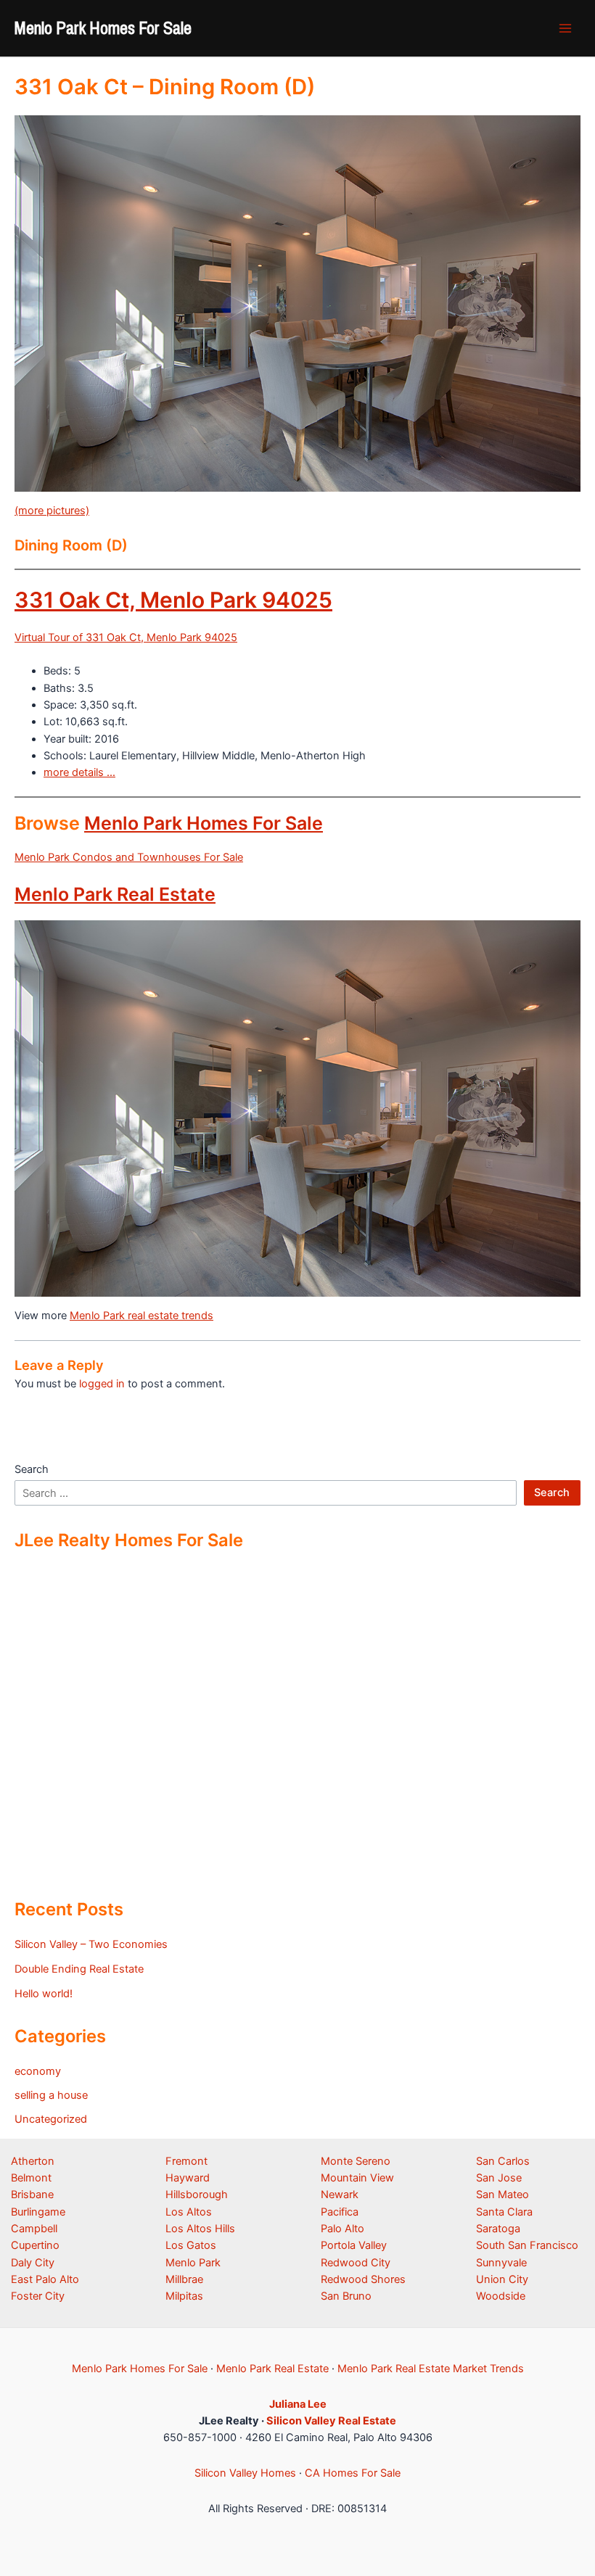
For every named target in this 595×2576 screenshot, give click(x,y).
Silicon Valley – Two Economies (91, 1944)
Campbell (34, 2229)
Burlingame (38, 2212)
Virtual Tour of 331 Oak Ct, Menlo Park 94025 (126, 637)
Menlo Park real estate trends (141, 1316)
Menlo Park (193, 2263)
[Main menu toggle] (565, 28)
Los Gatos (191, 2245)
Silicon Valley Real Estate (331, 2421)
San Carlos (503, 2161)
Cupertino (35, 2245)
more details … (79, 772)
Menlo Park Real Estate (115, 894)
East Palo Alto (45, 2279)
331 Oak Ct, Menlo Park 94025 (173, 600)
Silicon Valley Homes (245, 2473)
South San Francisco (527, 2245)
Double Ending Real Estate (79, 1969)
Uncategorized (51, 2119)
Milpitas (184, 2296)
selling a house (51, 2095)
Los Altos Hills (200, 2229)
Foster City (38, 2296)
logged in (102, 1384)
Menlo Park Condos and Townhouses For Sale (129, 857)
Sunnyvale (501, 2263)
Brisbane (32, 2195)
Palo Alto (342, 2229)
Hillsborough (197, 2195)
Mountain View (357, 2178)
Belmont (31, 2178)
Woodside (501, 2296)
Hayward (188, 2178)
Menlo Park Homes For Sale (103, 28)
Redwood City (356, 2263)
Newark (340, 2195)
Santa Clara (504, 2212)
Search (32, 1469)
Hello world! (44, 1994)
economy (38, 2071)
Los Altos (189, 2212)
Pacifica (340, 2212)
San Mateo (502, 2195)
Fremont (186, 2161)
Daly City (33, 2263)
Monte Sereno (356, 2161)
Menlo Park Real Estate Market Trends (431, 2369)
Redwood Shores (363, 2279)
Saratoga (498, 2229)
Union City (502, 2279)
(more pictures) (52, 511)
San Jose (499, 2178)
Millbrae (184, 2279)
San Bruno (346, 2296)
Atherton (33, 2161)
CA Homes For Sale (353, 2473)
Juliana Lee (298, 2404)
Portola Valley (354, 2245)
